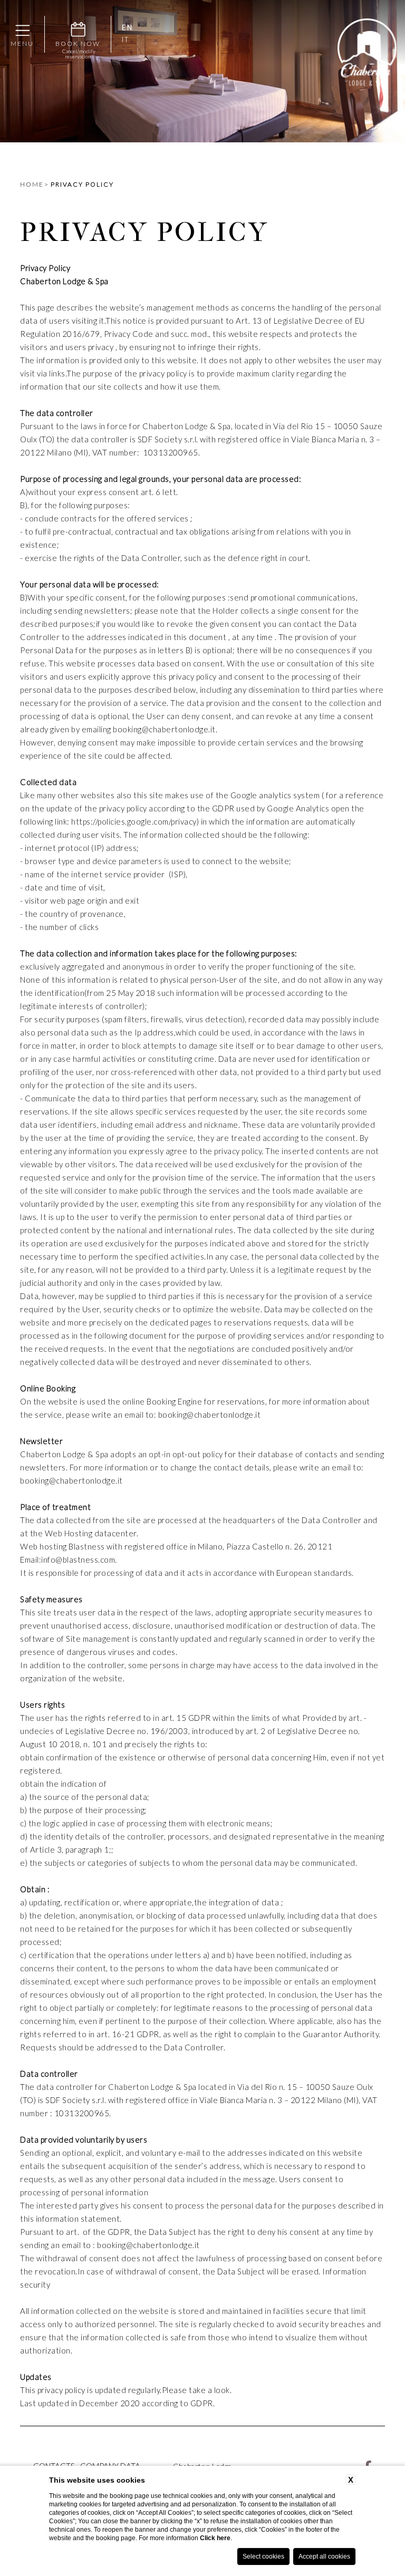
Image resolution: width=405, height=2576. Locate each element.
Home (32, 184)
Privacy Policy (82, 184)
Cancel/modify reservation (78, 54)
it (126, 40)
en (127, 28)
